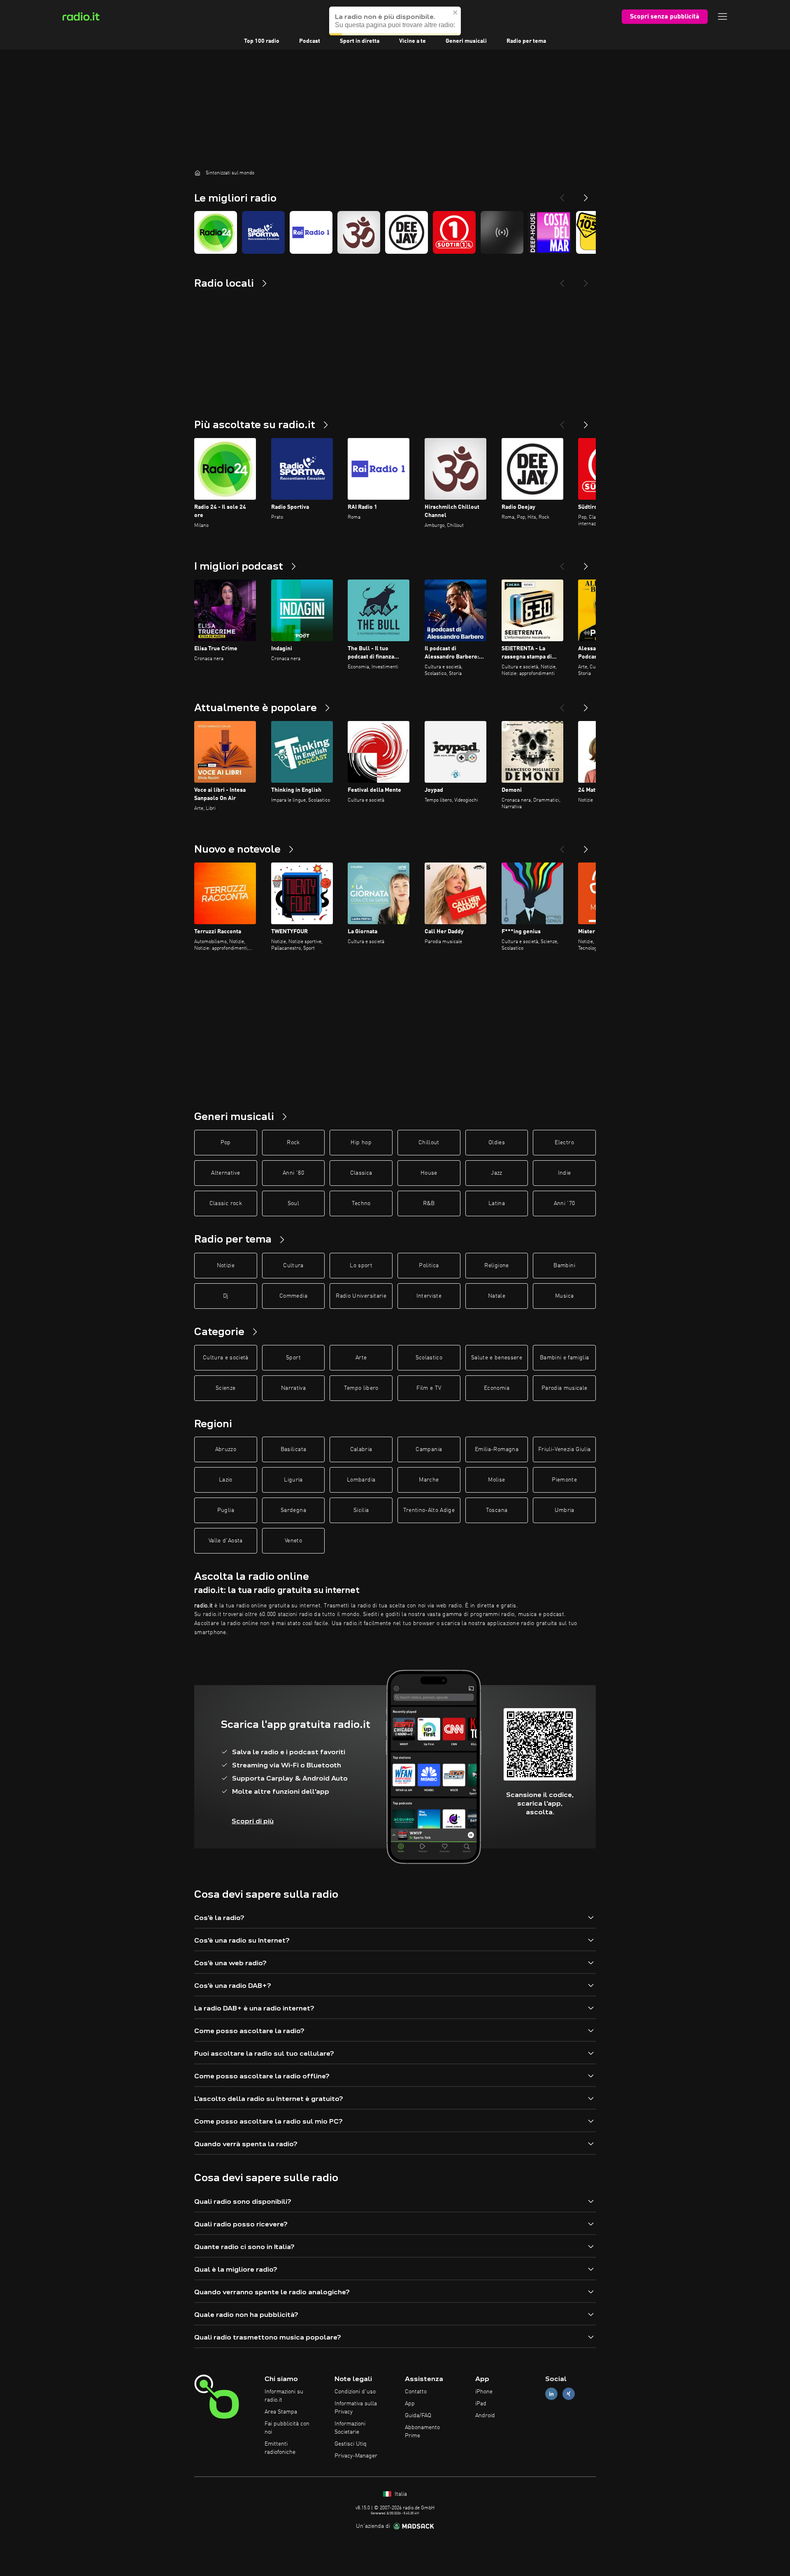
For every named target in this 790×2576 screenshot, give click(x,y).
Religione (496, 1266)
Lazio (226, 1480)
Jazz (496, 1173)
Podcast (310, 41)
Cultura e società (226, 1358)
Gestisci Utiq (351, 2444)
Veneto (293, 1541)
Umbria (565, 1510)
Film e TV (429, 1388)
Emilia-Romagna (497, 1449)
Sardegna (293, 1510)
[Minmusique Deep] (502, 232)
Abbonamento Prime (422, 2432)
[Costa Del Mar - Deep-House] (550, 232)
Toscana (497, 1510)
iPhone (484, 2392)
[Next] (586, 195)
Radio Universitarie (361, 1296)
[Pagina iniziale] (197, 173)
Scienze (225, 1388)
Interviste (429, 1296)
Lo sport (361, 1266)
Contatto (416, 2392)
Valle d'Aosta (226, 1541)
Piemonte (564, 1480)
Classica (361, 1173)
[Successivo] (586, 422)
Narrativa (293, 1388)
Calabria (361, 1449)
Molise (496, 1480)
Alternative (225, 1173)
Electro (564, 1143)
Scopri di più (253, 1821)
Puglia (226, 1510)
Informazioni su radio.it (284, 2396)
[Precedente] (562, 422)
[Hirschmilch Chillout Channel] (359, 232)
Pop (226, 1143)
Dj (226, 1296)
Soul (293, 1203)
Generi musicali (466, 41)
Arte (361, 1358)
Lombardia (361, 1480)
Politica (429, 1266)
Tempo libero (361, 1388)
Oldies (497, 1143)
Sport (293, 1358)
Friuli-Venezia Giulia (564, 1449)
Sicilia (361, 1510)
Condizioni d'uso (355, 2392)
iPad (481, 2404)
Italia (400, 2494)
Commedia (293, 1296)
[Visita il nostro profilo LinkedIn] (551, 2394)
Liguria (293, 1480)
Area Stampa (281, 2412)
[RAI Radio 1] (311, 232)
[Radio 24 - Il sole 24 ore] (216, 232)
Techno (361, 1203)
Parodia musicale (565, 1388)
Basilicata (294, 1449)
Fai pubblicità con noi (287, 2428)
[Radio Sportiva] (263, 232)
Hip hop (361, 1143)
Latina (497, 1203)
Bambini (564, 1266)
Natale (497, 1296)
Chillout (429, 1143)
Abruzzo (226, 1449)
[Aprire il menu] (723, 16)
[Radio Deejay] (407, 232)
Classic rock (226, 1203)
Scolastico (429, 1358)
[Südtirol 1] (454, 232)
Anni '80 (293, 1173)
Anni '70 (565, 1203)
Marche (429, 1480)
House (429, 1173)
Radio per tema (526, 41)
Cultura (293, 1266)
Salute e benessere (497, 1358)
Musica (564, 1296)
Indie (565, 1173)
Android (485, 2416)
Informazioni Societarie (350, 2428)
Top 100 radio (262, 41)
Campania (429, 1449)
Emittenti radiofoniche (280, 2448)
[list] (395, 232)
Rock (293, 1143)
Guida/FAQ (418, 2416)
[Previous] (562, 195)
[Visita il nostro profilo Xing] (569, 2394)
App (410, 2404)
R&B (429, 1203)
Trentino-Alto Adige (429, 1510)
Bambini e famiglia (564, 1358)
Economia (497, 1388)
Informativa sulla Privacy (356, 2408)
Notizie (226, 1266)
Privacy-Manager (356, 2456)
